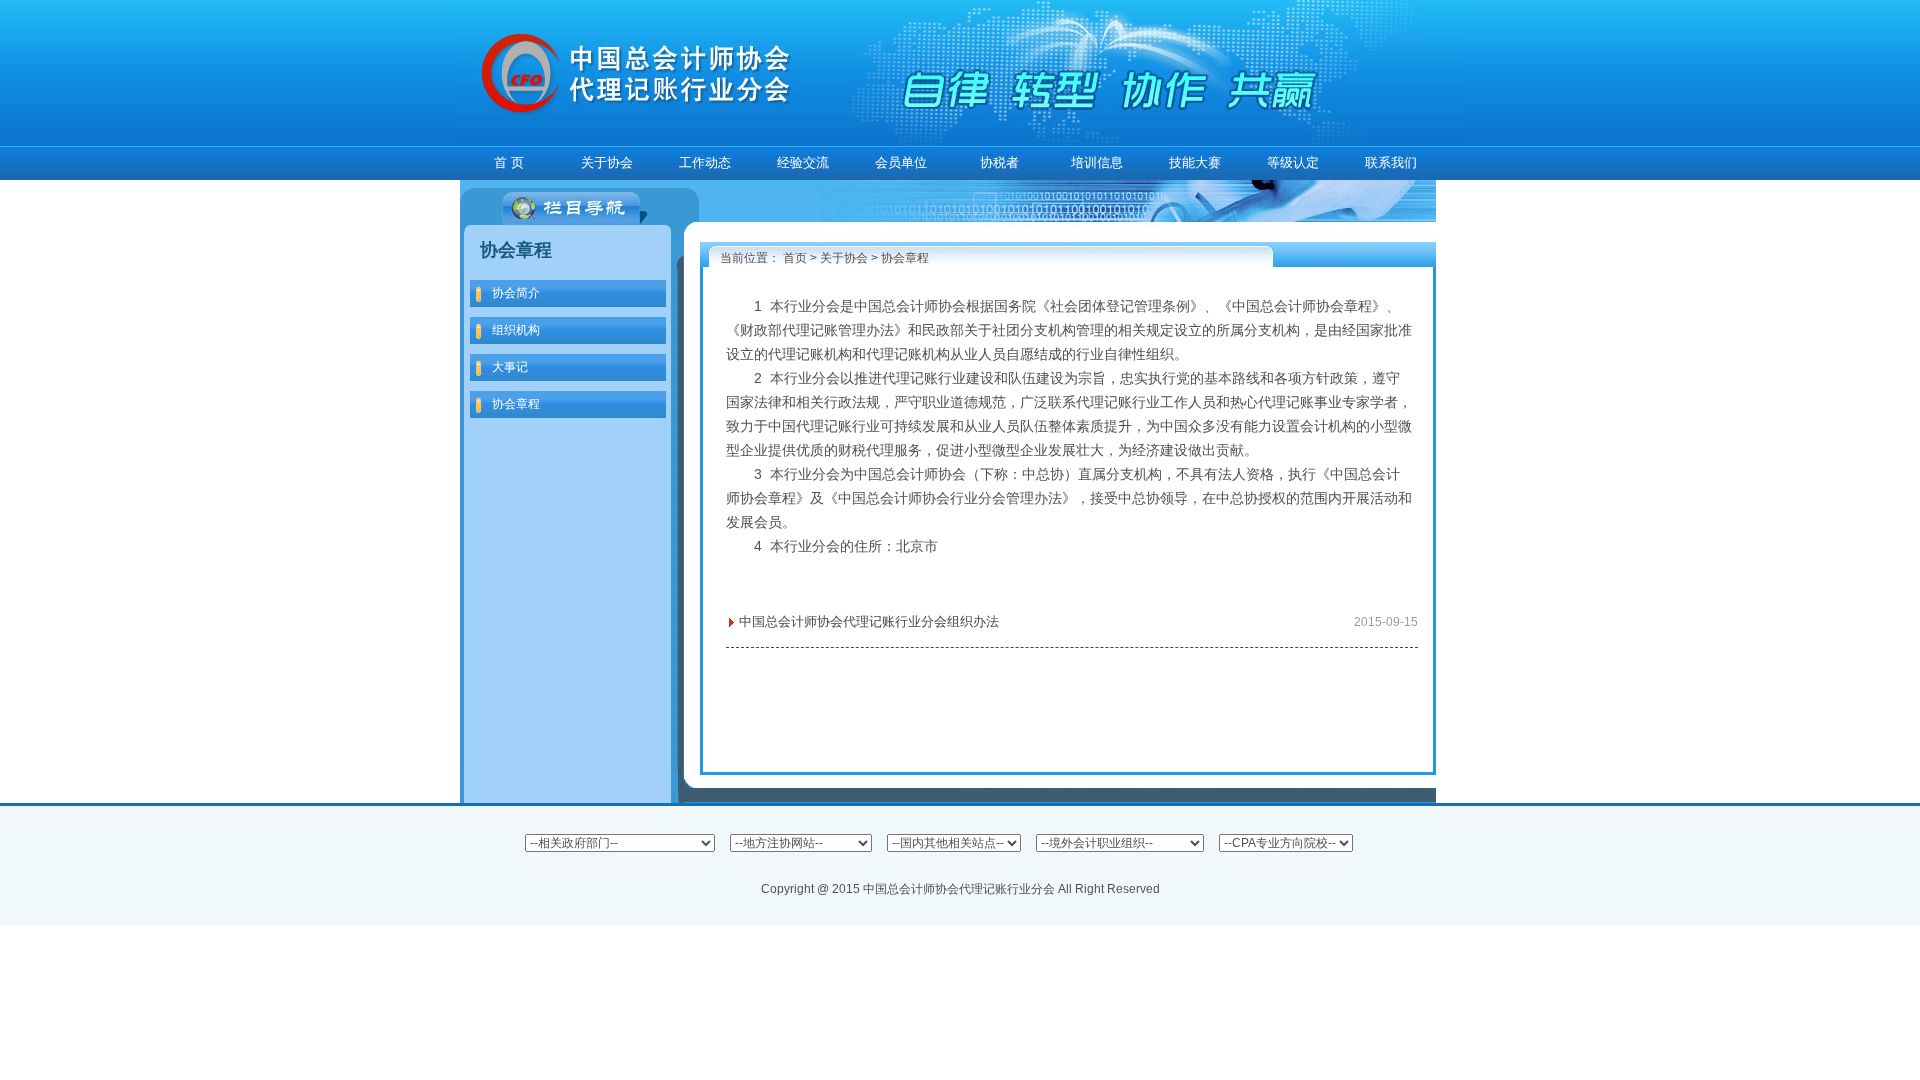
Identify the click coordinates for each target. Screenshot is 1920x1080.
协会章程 (905, 258)
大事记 (510, 367)
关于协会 (844, 258)
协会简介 (516, 293)
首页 (795, 258)
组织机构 (516, 330)
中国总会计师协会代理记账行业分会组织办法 (1078, 621)
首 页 (509, 162)
